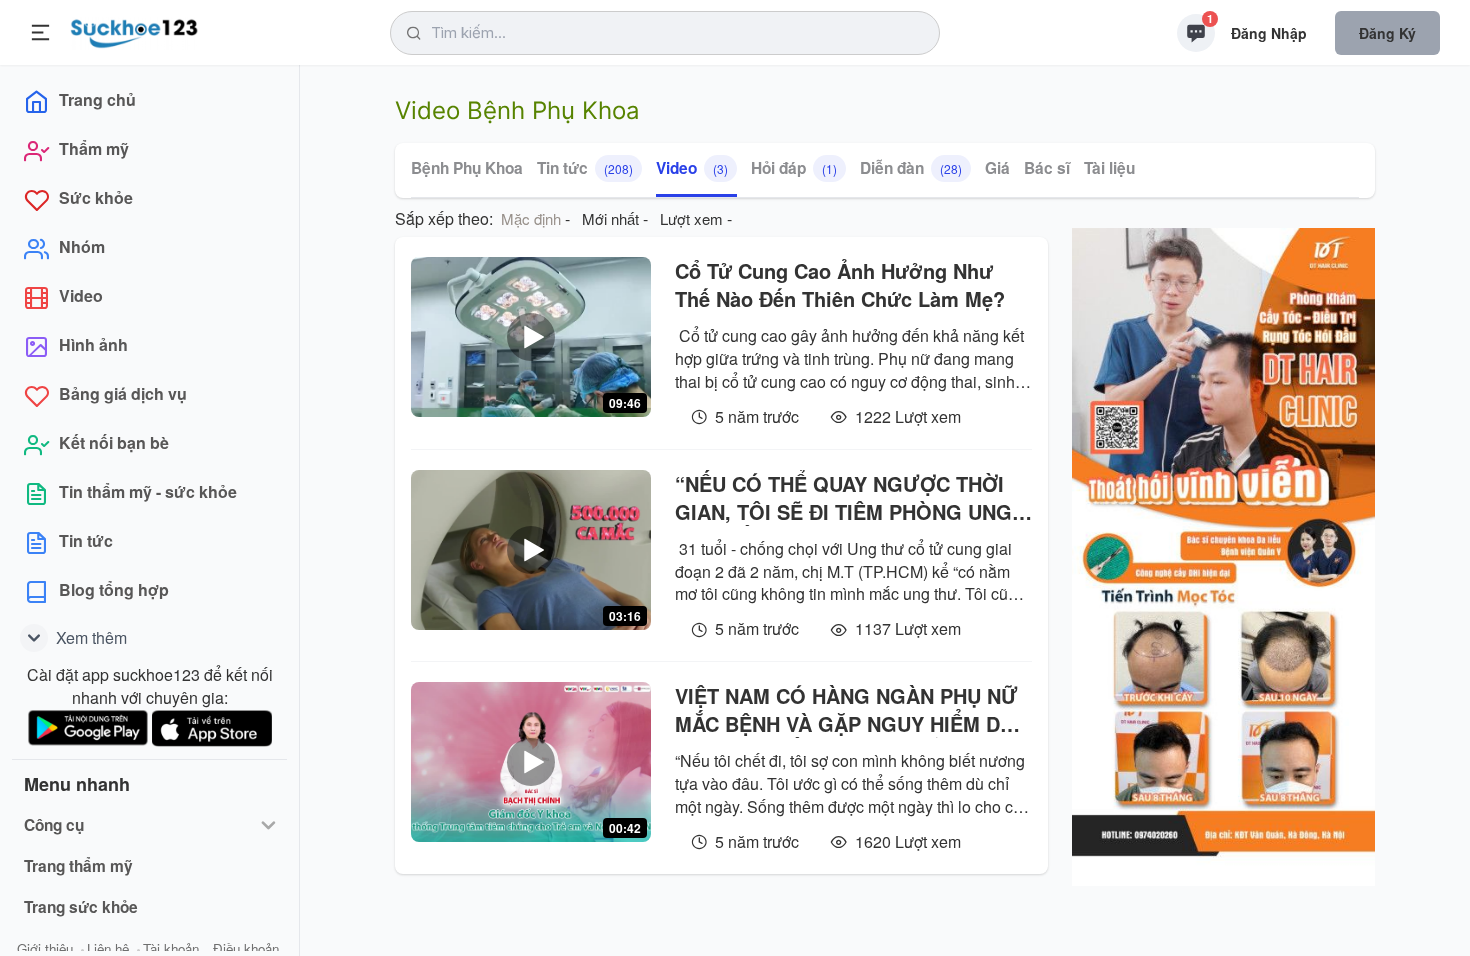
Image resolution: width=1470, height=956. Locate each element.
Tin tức (585, 168)
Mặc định (531, 218)
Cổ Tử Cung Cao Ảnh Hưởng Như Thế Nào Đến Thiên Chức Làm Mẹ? (840, 285)
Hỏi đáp (794, 168)
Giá (997, 168)
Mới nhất (610, 218)
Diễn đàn (911, 168)
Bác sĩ (1047, 168)
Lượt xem (691, 218)
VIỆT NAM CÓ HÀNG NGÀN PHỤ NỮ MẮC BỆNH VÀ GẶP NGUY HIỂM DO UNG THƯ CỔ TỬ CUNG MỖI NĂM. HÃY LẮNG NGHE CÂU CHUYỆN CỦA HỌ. (847, 710)
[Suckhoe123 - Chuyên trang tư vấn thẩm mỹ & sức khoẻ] (134, 30)
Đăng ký (1387, 33)
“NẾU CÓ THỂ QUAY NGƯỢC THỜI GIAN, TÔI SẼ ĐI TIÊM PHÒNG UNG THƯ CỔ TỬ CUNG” (843, 498)
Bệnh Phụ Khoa (467, 168)
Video (692, 168)
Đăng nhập (1269, 33)
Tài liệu (1109, 168)
